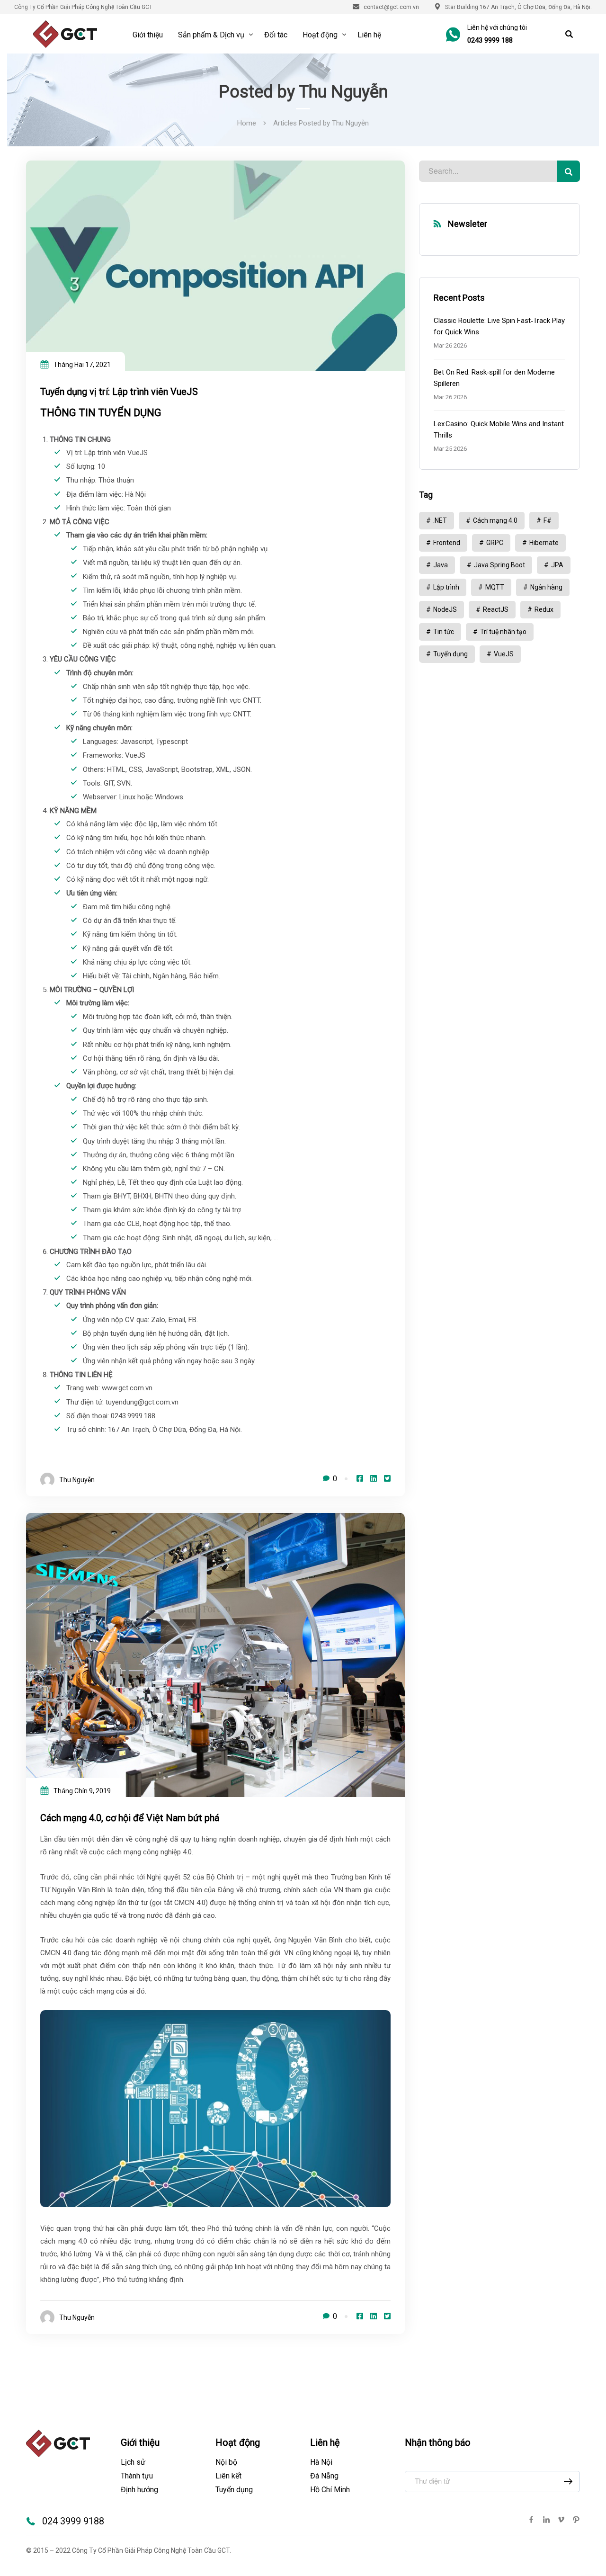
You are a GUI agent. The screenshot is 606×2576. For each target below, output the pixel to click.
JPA (557, 565)
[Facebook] (360, 1479)
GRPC (495, 543)
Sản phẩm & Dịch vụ (211, 35)
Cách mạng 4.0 (495, 520)
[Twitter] (387, 1479)
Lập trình (446, 587)
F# (548, 520)
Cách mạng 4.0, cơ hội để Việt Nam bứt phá (130, 1818)
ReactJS (496, 609)
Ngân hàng (546, 587)
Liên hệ (369, 35)
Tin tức (444, 632)
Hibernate (544, 543)
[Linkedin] (374, 1479)
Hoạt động (320, 35)
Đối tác (276, 35)
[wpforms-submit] (568, 2482)
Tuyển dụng (450, 654)
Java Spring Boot (499, 565)
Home (247, 123)
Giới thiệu (148, 35)
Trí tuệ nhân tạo (503, 632)
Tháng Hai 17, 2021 (82, 365)
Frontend (447, 543)
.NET (440, 520)
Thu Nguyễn (77, 1480)
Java (441, 565)
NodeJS (445, 609)
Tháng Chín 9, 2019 (82, 1791)
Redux (544, 609)
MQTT (495, 587)
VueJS (504, 654)
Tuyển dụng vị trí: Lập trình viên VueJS (119, 392)
